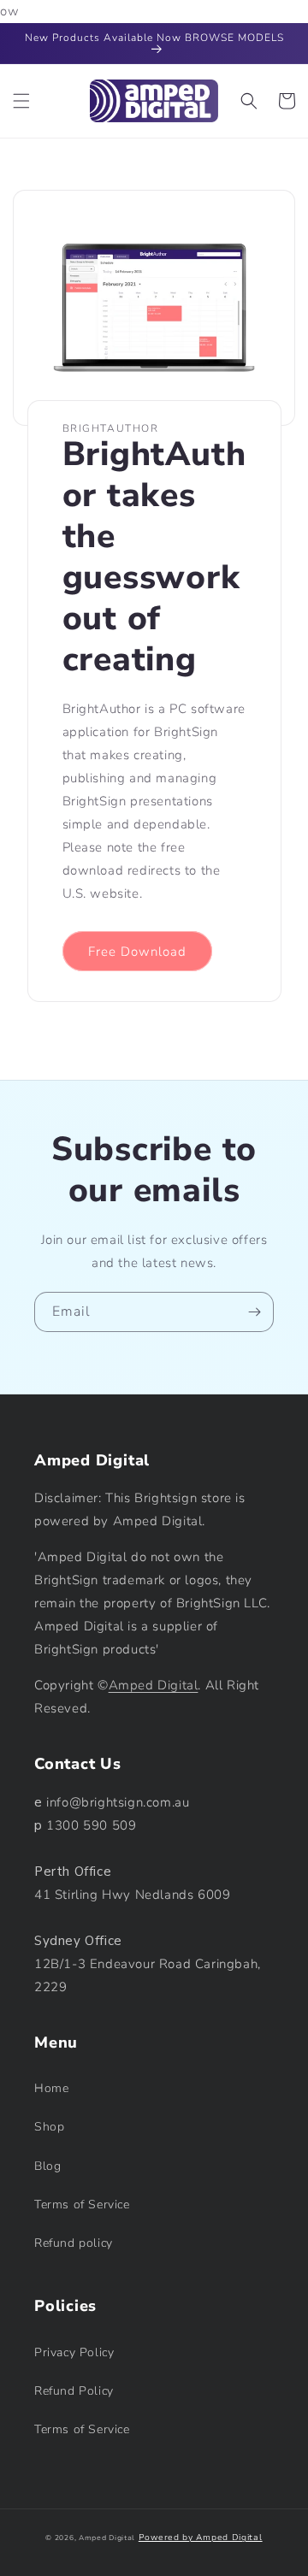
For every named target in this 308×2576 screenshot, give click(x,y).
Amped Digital (154, 1685)
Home (51, 2088)
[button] (21, 101)
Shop (49, 2127)
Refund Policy (74, 2391)
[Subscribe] (254, 1312)
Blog (47, 2166)
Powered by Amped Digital (201, 2538)
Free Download (137, 952)
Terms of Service (82, 2205)
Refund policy (74, 2243)
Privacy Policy (74, 2352)
